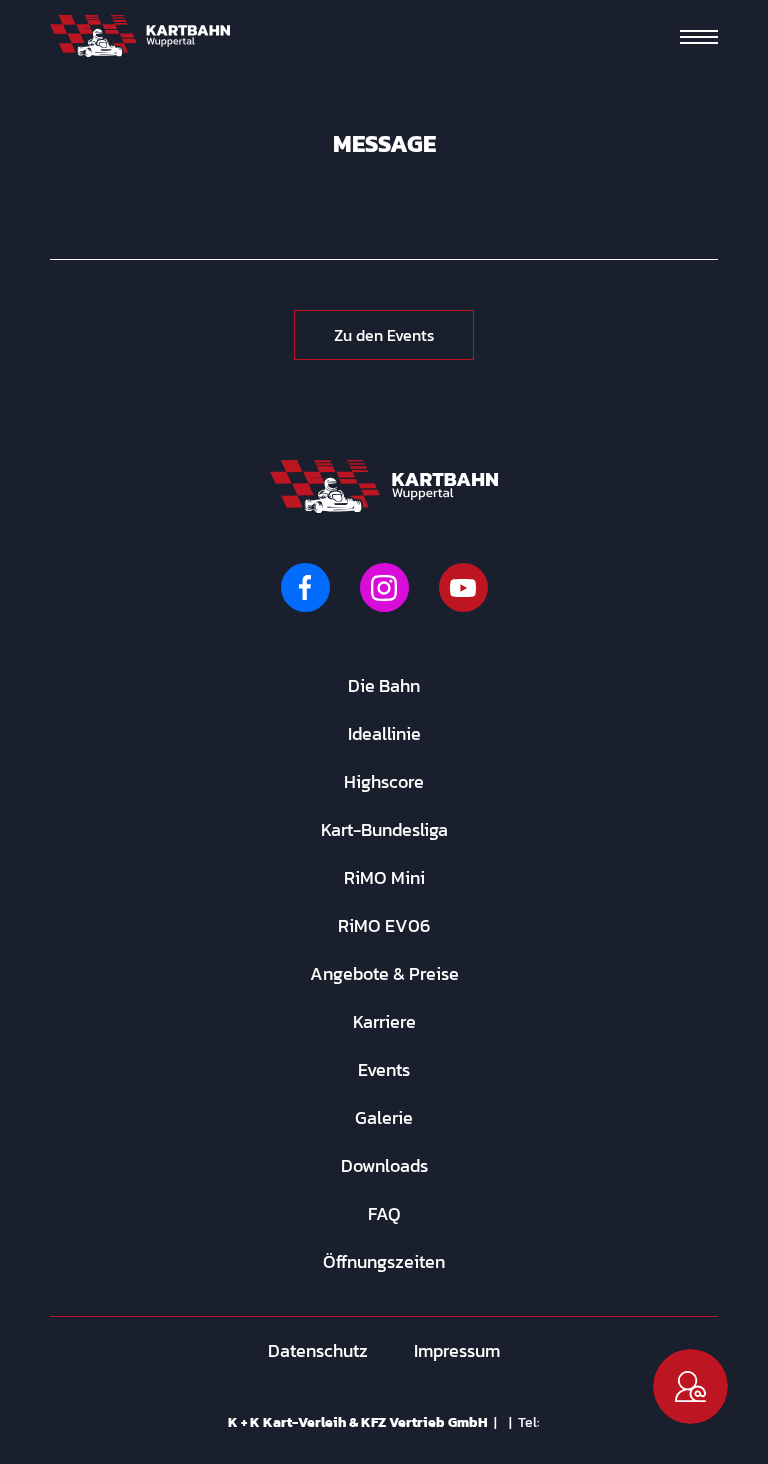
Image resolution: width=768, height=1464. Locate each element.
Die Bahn (384, 685)
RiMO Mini (384, 877)
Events (384, 1069)
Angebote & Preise (384, 973)
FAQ (384, 1213)
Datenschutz (318, 1350)
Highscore (384, 781)
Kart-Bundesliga (384, 829)
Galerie (384, 1117)
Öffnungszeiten (384, 1261)
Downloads (384, 1165)
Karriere (384, 1021)
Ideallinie (384, 733)
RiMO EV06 (384, 925)
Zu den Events (384, 335)
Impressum (457, 1350)
